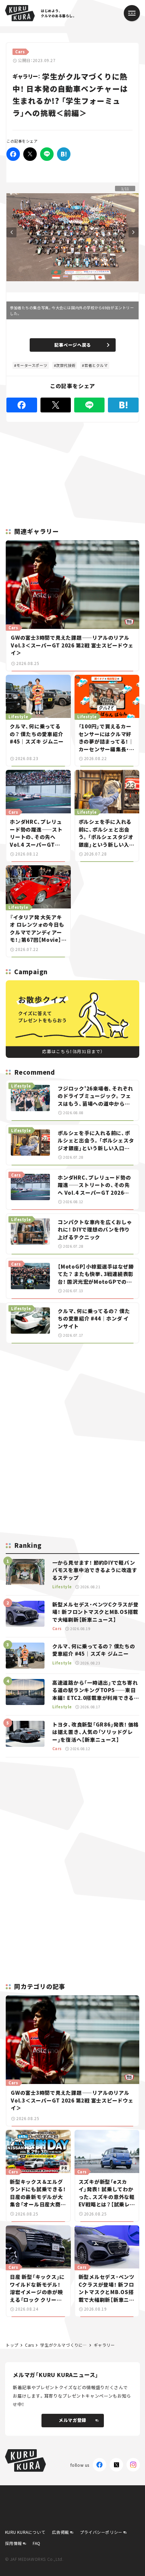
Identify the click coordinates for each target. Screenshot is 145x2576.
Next (134, 232)
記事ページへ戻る (73, 345)
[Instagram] (133, 2465)
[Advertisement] (72, 1396)
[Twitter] (30, 154)
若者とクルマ (96, 365)
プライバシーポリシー (101, 2532)
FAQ (37, 2543)
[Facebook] (13, 154)
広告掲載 (60, 2532)
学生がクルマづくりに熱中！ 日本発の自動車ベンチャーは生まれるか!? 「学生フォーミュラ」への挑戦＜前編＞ (64, 2345)
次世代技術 (66, 365)
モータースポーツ (32, 365)
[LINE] (47, 154)
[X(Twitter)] (116, 2465)
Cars (29, 2345)
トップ (12, 2345)
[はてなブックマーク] (64, 154)
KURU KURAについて (25, 2532)
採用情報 (13, 2543)
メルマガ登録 (72, 2420)
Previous (11, 232)
